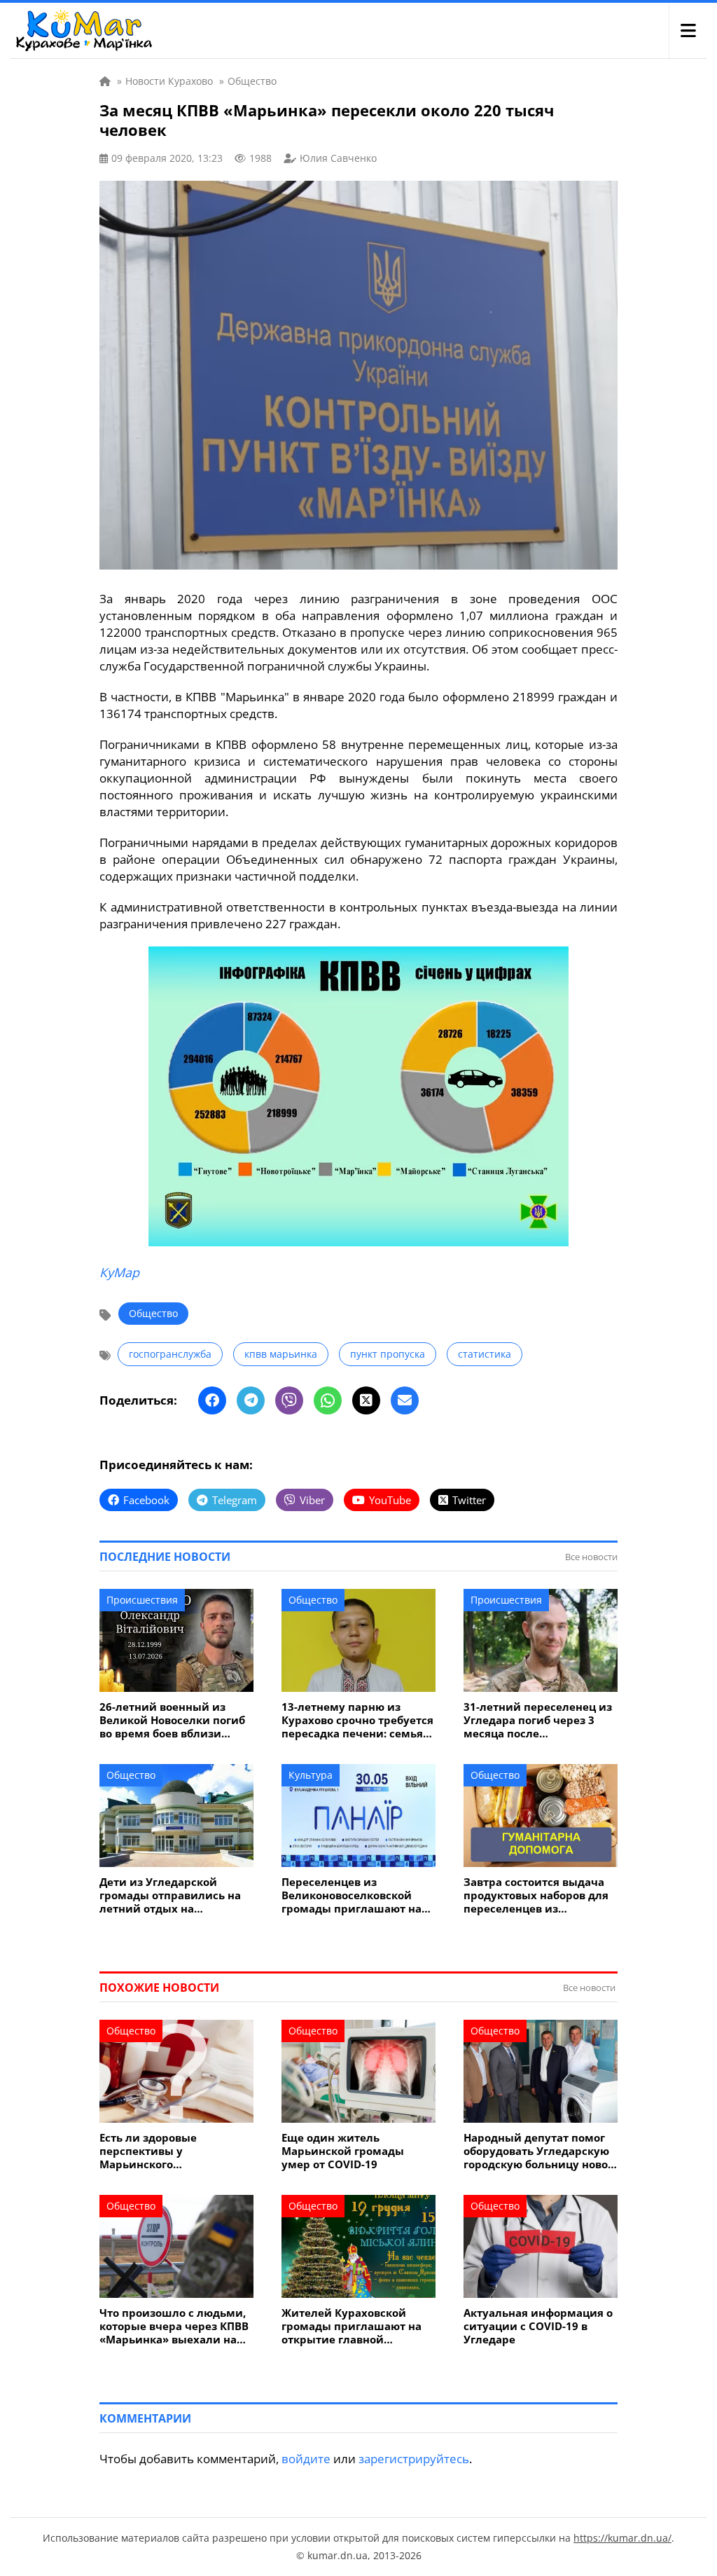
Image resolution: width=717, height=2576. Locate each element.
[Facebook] (212, 1400)
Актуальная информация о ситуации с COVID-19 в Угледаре (538, 2326)
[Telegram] (251, 1400)
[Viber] (289, 1400)
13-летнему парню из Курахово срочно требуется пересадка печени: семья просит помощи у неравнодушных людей (357, 1720)
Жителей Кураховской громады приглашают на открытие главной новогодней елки (351, 2326)
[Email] (405, 1400)
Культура (311, 1775)
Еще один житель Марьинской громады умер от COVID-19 (343, 2151)
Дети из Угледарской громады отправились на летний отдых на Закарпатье (170, 1895)
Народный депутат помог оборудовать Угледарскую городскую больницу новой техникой (540, 2151)
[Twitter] (366, 1400)
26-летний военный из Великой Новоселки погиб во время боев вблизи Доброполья (172, 1720)
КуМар (119, 1272)
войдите (306, 2459)
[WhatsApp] (328, 1400)
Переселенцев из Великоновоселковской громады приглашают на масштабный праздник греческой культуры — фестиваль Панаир (351, 1895)
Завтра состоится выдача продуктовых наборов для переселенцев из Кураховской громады (536, 1895)
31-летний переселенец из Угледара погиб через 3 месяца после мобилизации (538, 1720)
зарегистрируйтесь (414, 2459)
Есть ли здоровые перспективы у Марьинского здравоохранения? (151, 2151)
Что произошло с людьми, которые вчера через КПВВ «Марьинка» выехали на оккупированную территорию (174, 2326)
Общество (153, 1313)
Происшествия (142, 1600)
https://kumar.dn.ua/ (622, 2538)
